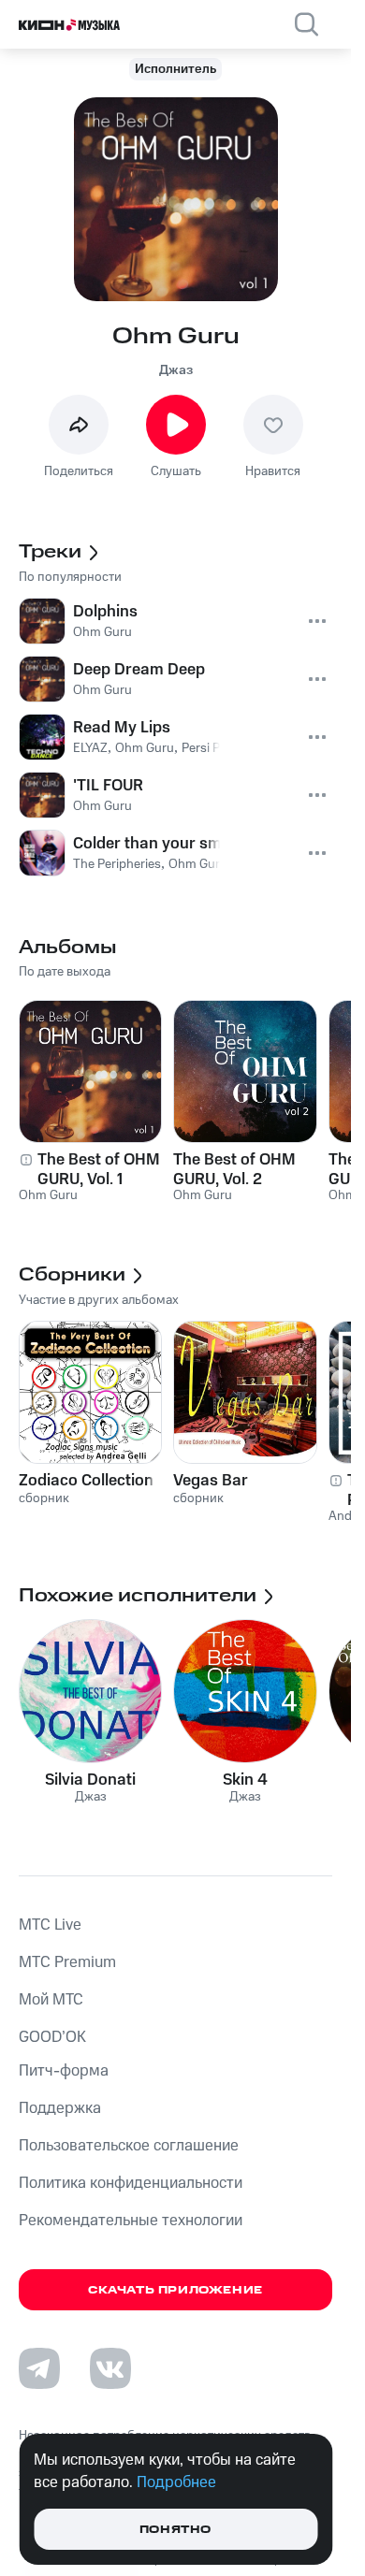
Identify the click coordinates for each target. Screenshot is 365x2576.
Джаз (176, 370)
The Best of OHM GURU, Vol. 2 (234, 1169)
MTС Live (50, 1925)
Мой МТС (51, 2000)
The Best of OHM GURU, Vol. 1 (99, 1169)
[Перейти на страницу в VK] (110, 2368)
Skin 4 (245, 1780)
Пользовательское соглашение (129, 2146)
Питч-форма (64, 2071)
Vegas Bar (211, 1481)
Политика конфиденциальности (131, 2183)
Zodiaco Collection (86, 1481)
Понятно (175, 2530)
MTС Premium (67, 1962)
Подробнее (176, 2482)
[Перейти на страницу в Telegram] (39, 2368)
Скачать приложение (175, 2290)
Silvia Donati (90, 1780)
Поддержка (60, 2108)
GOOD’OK (52, 2037)
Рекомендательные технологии (131, 2221)
